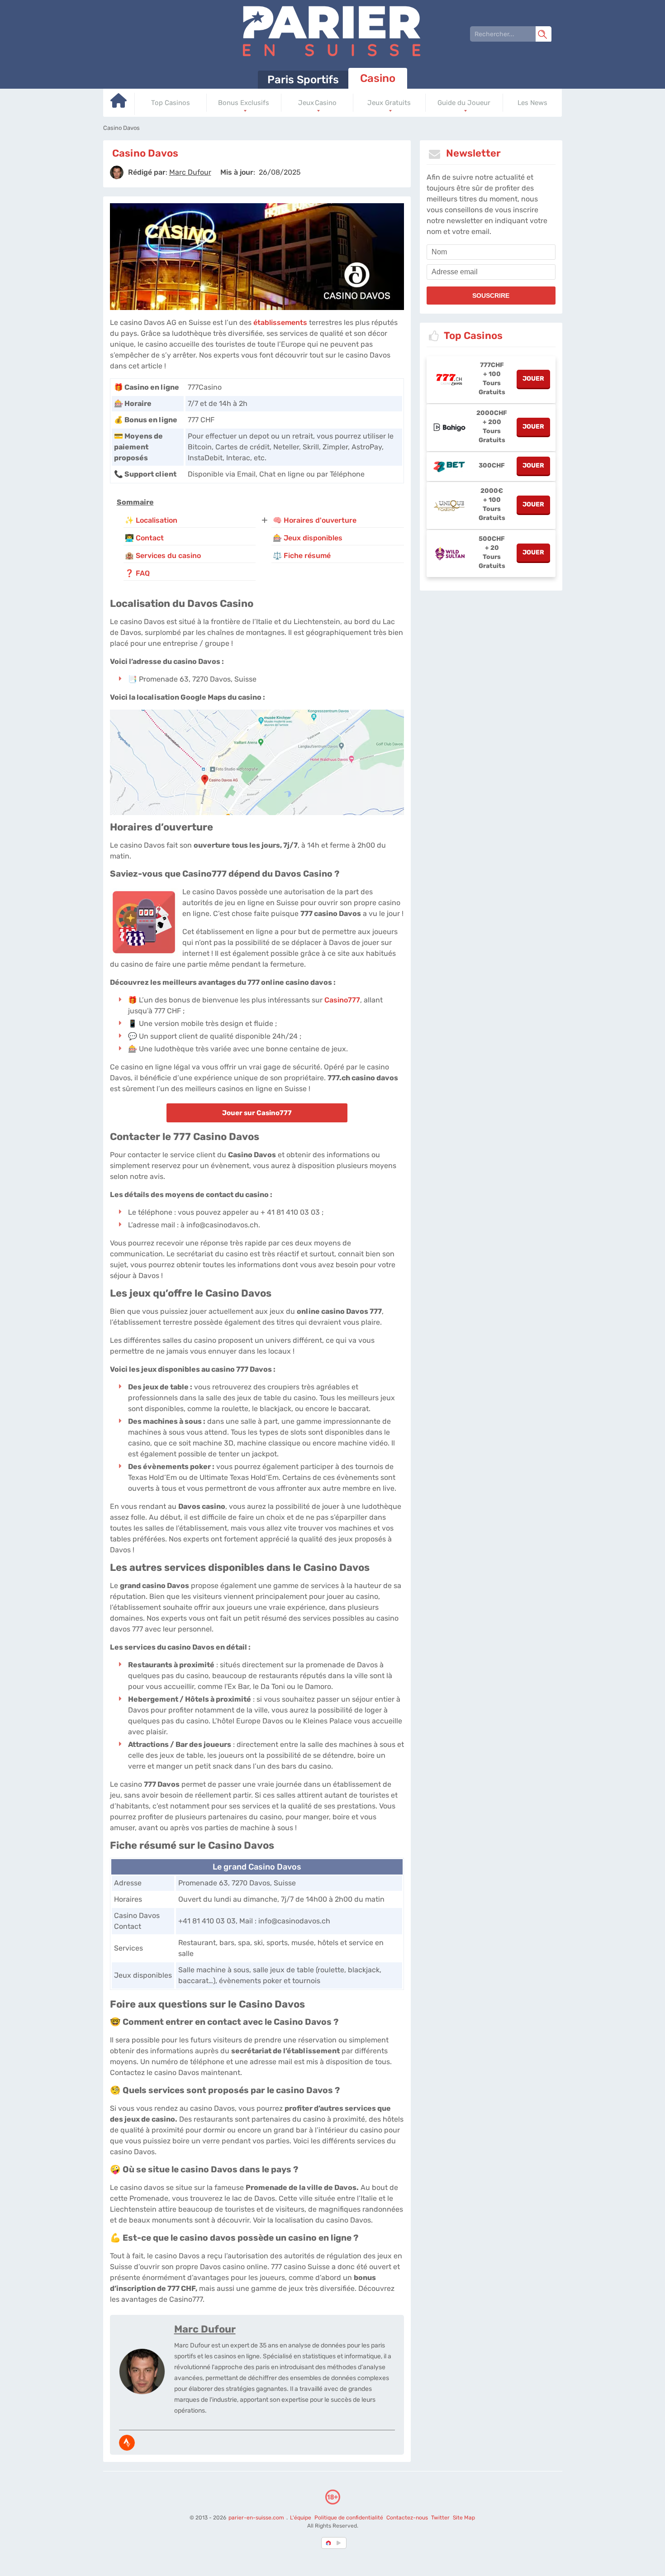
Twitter (440, 2518)
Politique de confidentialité (349, 2518)
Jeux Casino (317, 103)
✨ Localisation (151, 520)
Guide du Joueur (464, 103)
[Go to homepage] (119, 104)
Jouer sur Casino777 (257, 1113)
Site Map (464, 2518)
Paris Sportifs (303, 80)
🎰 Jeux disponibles (308, 538)
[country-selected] (329, 2543)
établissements (280, 322)
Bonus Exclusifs (244, 103)
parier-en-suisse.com (257, 2518)
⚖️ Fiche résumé (302, 556)
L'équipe (301, 2518)
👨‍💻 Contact (144, 538)
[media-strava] (127, 2443)
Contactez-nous (407, 2518)
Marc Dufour (205, 2329)
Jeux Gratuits (389, 103)
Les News (532, 103)
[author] (117, 172)
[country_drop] (340, 2543)
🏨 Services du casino (163, 556)
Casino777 (342, 1000)
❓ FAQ (137, 573)
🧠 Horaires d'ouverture (315, 520)
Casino (378, 78)
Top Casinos (171, 103)
